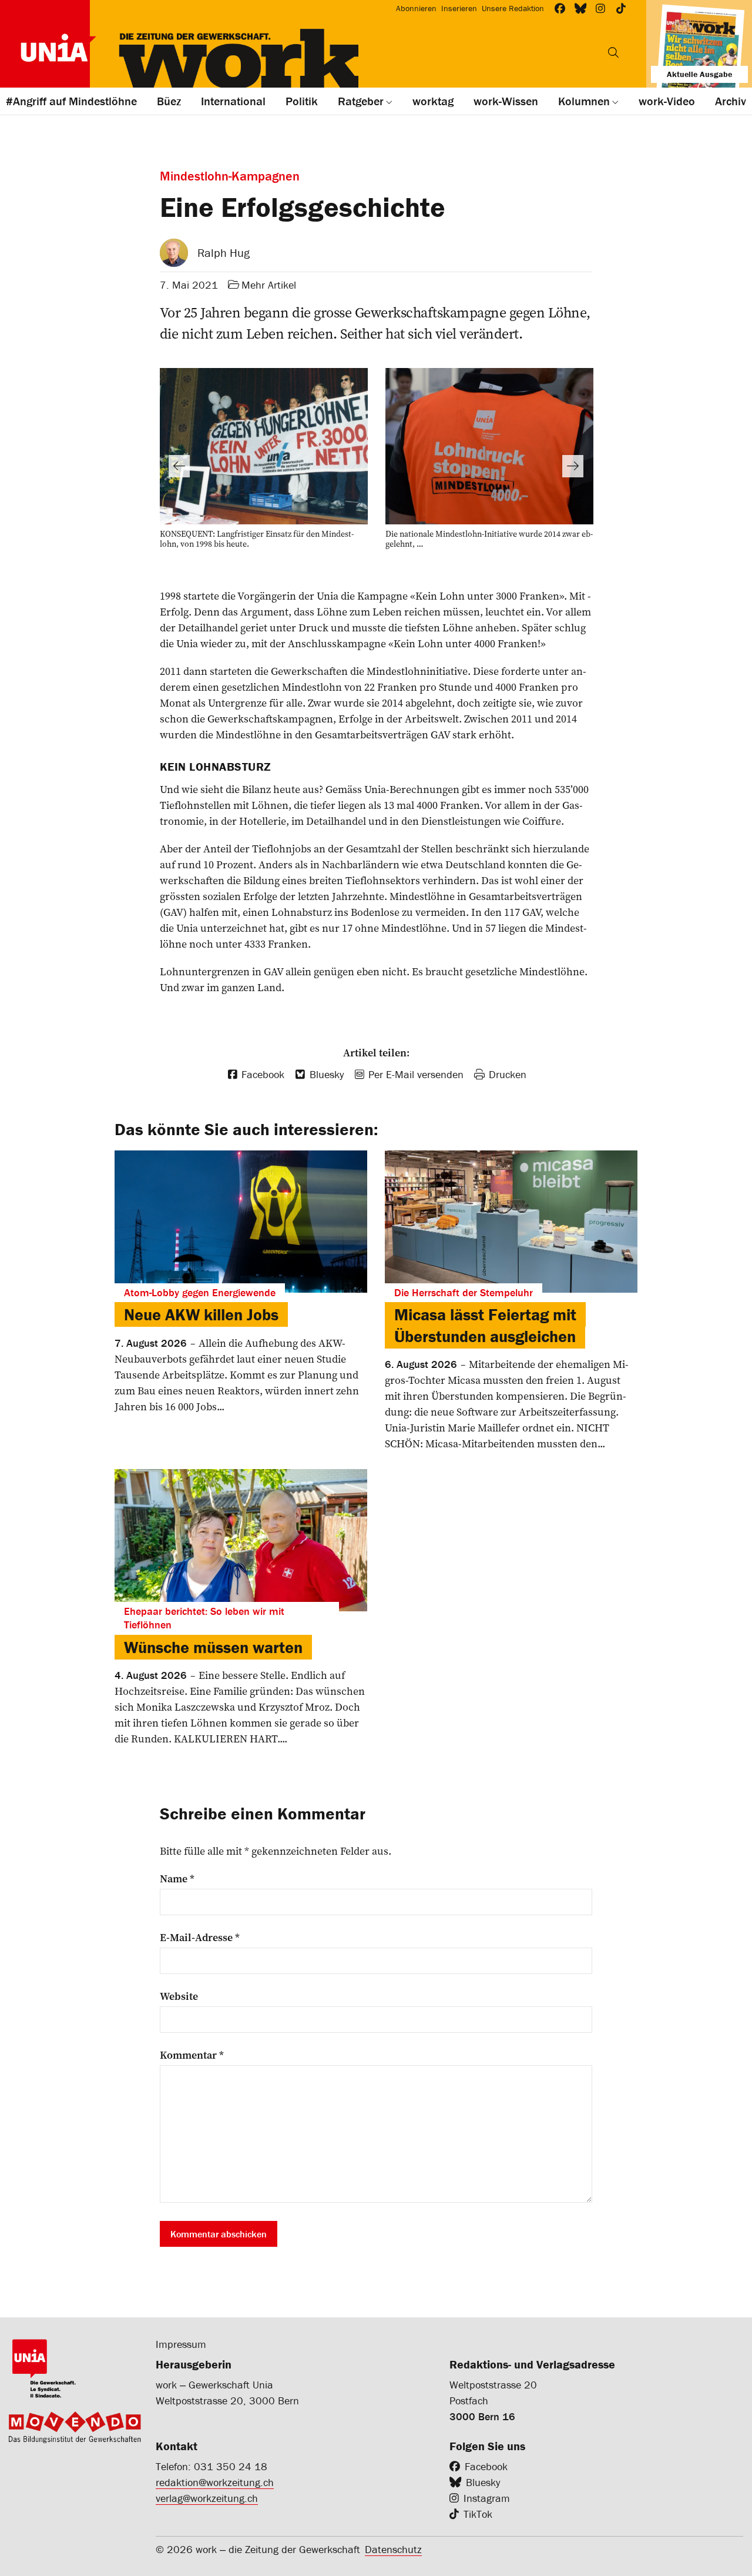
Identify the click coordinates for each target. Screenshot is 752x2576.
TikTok (478, 2514)
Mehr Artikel (269, 285)
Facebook (486, 2466)
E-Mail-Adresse (200, 1938)
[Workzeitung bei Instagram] (601, 9)
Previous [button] (179, 466)
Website (179, 1996)
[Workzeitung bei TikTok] (621, 9)
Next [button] (573, 466)
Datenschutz (393, 2549)
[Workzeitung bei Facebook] (560, 9)
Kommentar (192, 2055)
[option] (264, 461)
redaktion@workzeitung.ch (215, 2482)
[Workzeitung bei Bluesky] (581, 9)
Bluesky (483, 2482)
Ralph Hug (224, 252)
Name (177, 1879)
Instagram (487, 2498)
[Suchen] (613, 52)
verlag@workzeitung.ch (207, 2498)
